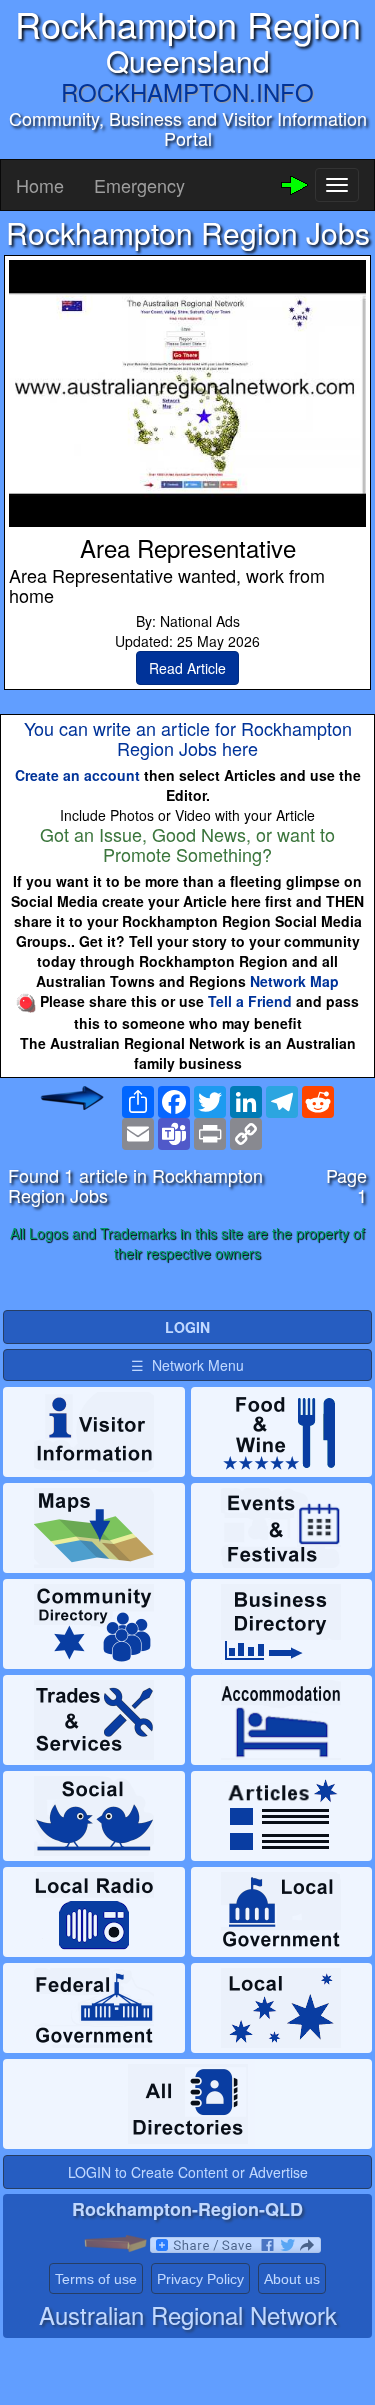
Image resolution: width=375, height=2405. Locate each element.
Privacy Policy (200, 2279)
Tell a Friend (250, 1001)
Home (40, 185)
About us (292, 2279)
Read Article (187, 668)
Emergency (139, 185)
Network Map (294, 981)
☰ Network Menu (187, 1365)
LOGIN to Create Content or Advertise (188, 2172)
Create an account (77, 775)
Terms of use (96, 2279)
